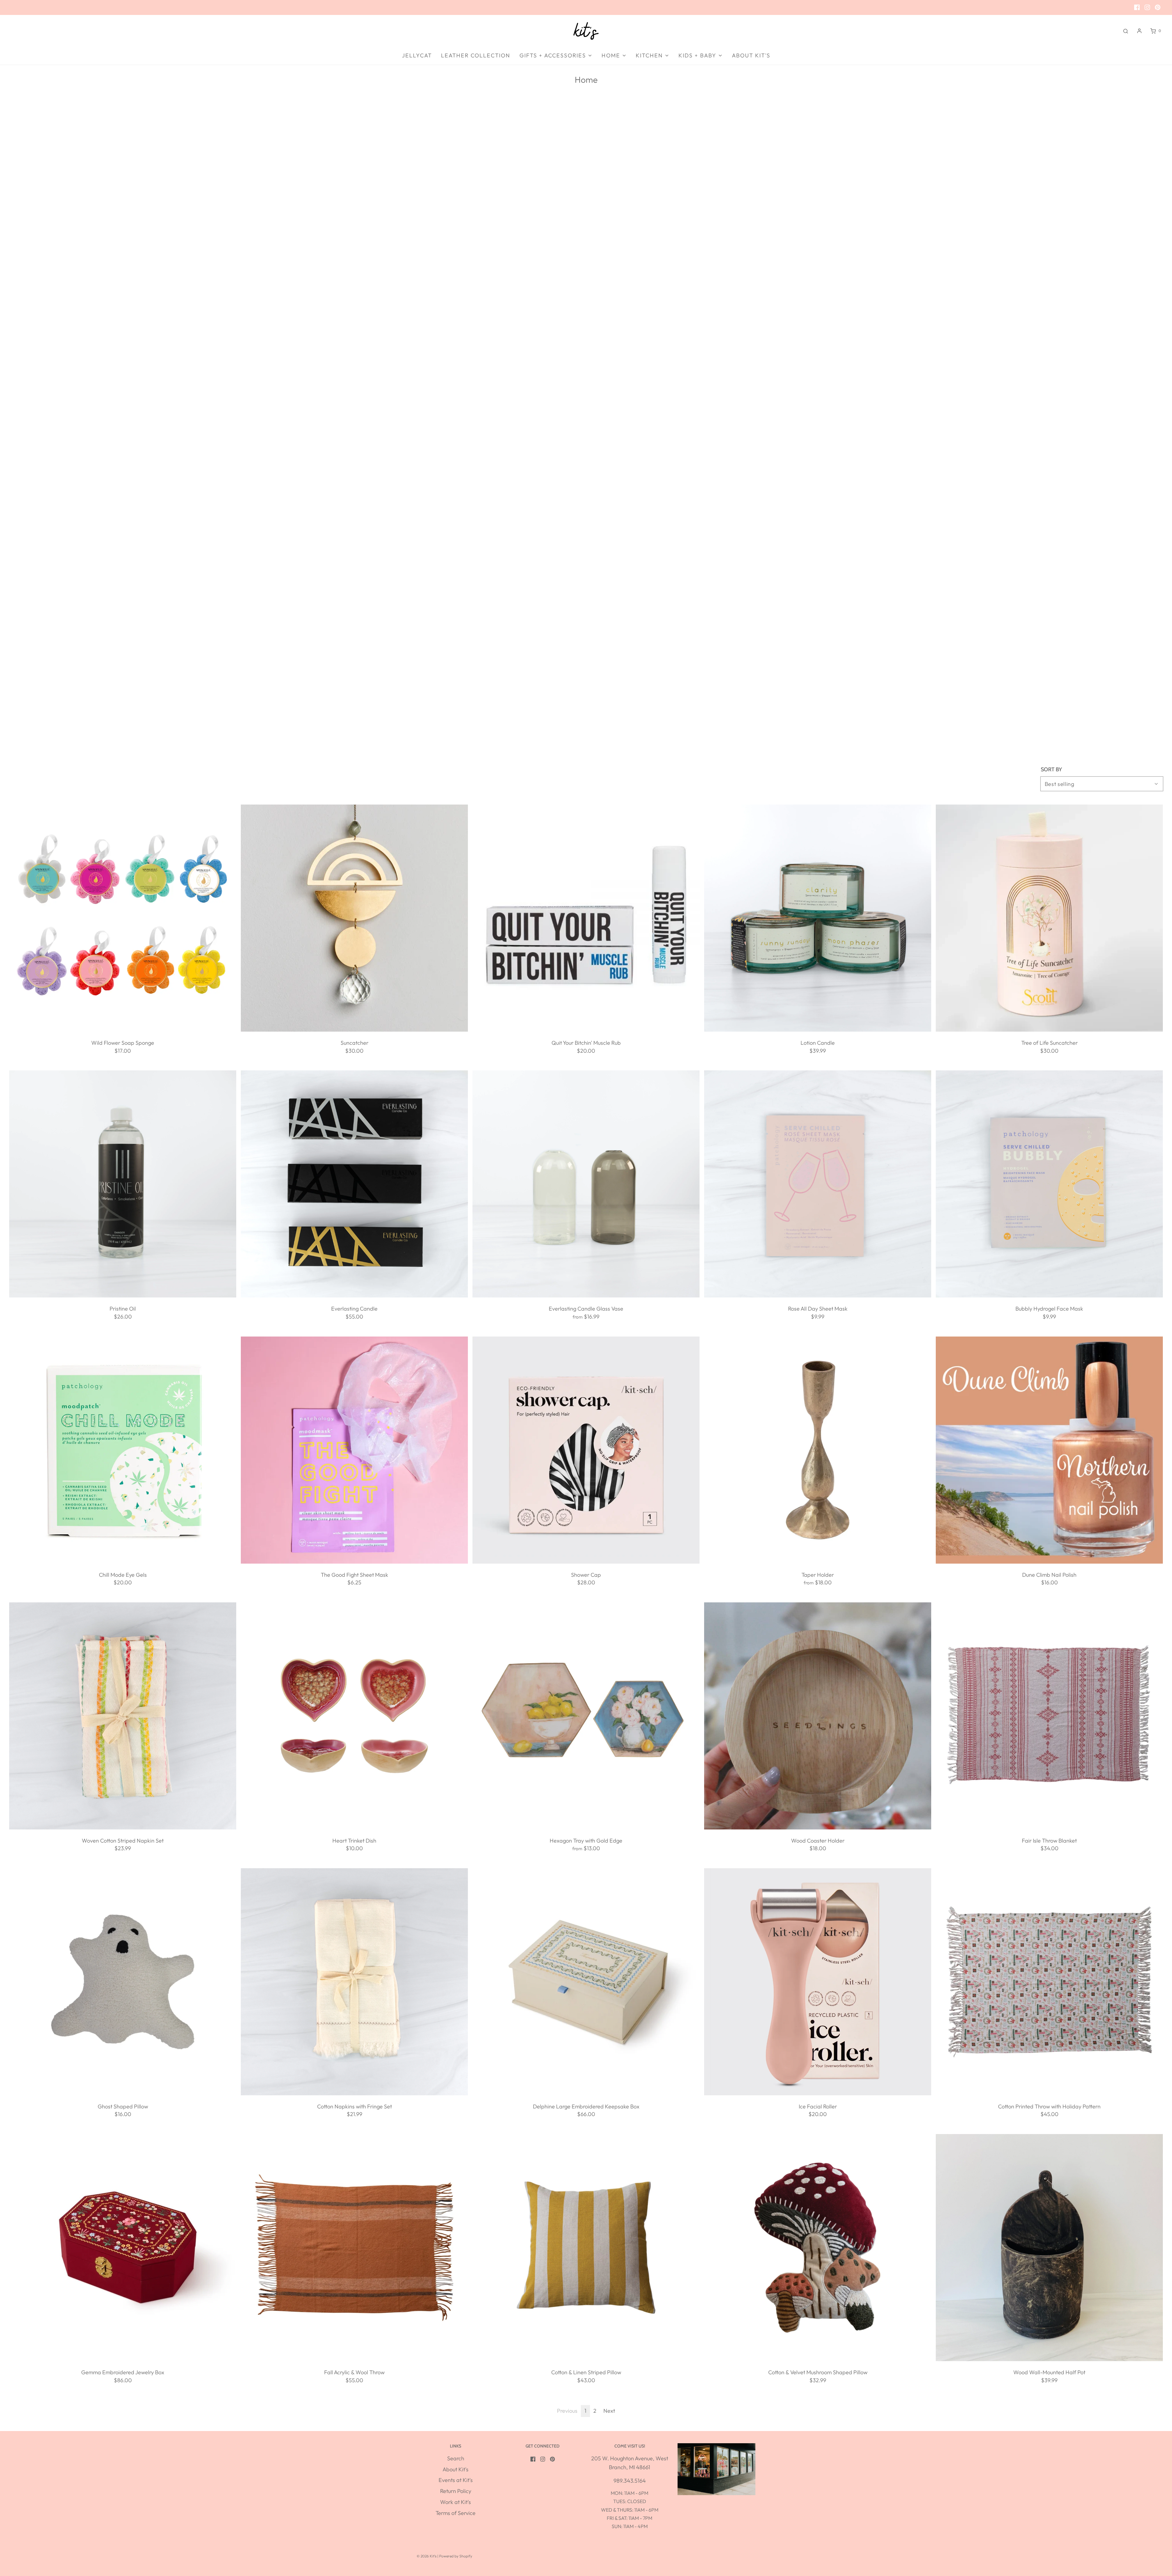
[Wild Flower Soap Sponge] (123, 918)
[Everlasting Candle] (354, 1184)
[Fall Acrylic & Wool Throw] (354, 2248)
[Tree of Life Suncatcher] (1049, 918)
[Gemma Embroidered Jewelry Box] (123, 2248)
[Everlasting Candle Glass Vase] (586, 1184)
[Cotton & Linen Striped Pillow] (586, 2248)
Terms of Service (456, 2513)
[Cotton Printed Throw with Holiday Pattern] (1049, 1982)
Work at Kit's (456, 2502)
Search (456, 2458)
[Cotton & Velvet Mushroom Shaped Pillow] (818, 2248)
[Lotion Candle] (818, 918)
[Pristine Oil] (123, 1184)
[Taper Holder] (818, 1450)
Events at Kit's (456, 2480)
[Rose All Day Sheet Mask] (818, 1184)
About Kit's (751, 55)
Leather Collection (476, 55)
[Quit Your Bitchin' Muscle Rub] (586, 918)
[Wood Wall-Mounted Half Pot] (1049, 2248)
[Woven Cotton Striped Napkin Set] (123, 1716)
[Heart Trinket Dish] (354, 1716)
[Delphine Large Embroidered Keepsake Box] (586, 1982)
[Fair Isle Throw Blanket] (1049, 1716)
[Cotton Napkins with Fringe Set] (354, 1982)
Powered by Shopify (456, 2556)
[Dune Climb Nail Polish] (1049, 1450)
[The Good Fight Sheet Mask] (354, 1450)
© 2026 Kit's (427, 2556)
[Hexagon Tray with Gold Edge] (586, 1716)
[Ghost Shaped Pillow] (123, 1982)
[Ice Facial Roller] (818, 1982)
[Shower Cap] (586, 1450)
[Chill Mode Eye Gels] (123, 1450)
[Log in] (1139, 31)
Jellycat (417, 55)
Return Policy (456, 2491)
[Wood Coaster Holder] (818, 1716)
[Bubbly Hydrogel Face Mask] (1049, 1184)
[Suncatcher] (354, 918)
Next (609, 2411)
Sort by (1051, 769)
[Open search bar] (1126, 31)
